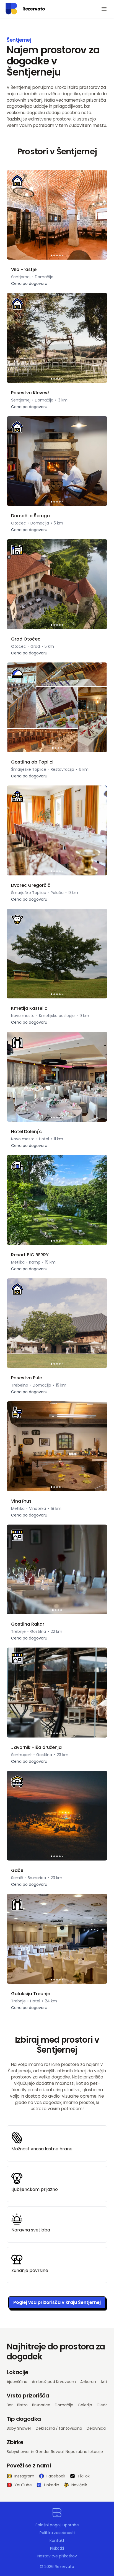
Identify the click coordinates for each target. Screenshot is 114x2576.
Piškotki (57, 2548)
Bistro (22, 2405)
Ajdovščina (17, 2382)
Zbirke (15, 2442)
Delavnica (96, 2428)
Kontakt (57, 2540)
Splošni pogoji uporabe (57, 2525)
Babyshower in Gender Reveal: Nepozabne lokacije (55, 2452)
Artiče (106, 2382)
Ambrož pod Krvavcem (54, 2382)
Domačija (64, 2405)
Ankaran (88, 2382)
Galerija (85, 2405)
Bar (10, 2405)
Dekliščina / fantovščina (59, 2428)
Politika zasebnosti (57, 2533)
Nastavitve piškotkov (57, 2556)
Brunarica (41, 2405)
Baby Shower (19, 2428)
